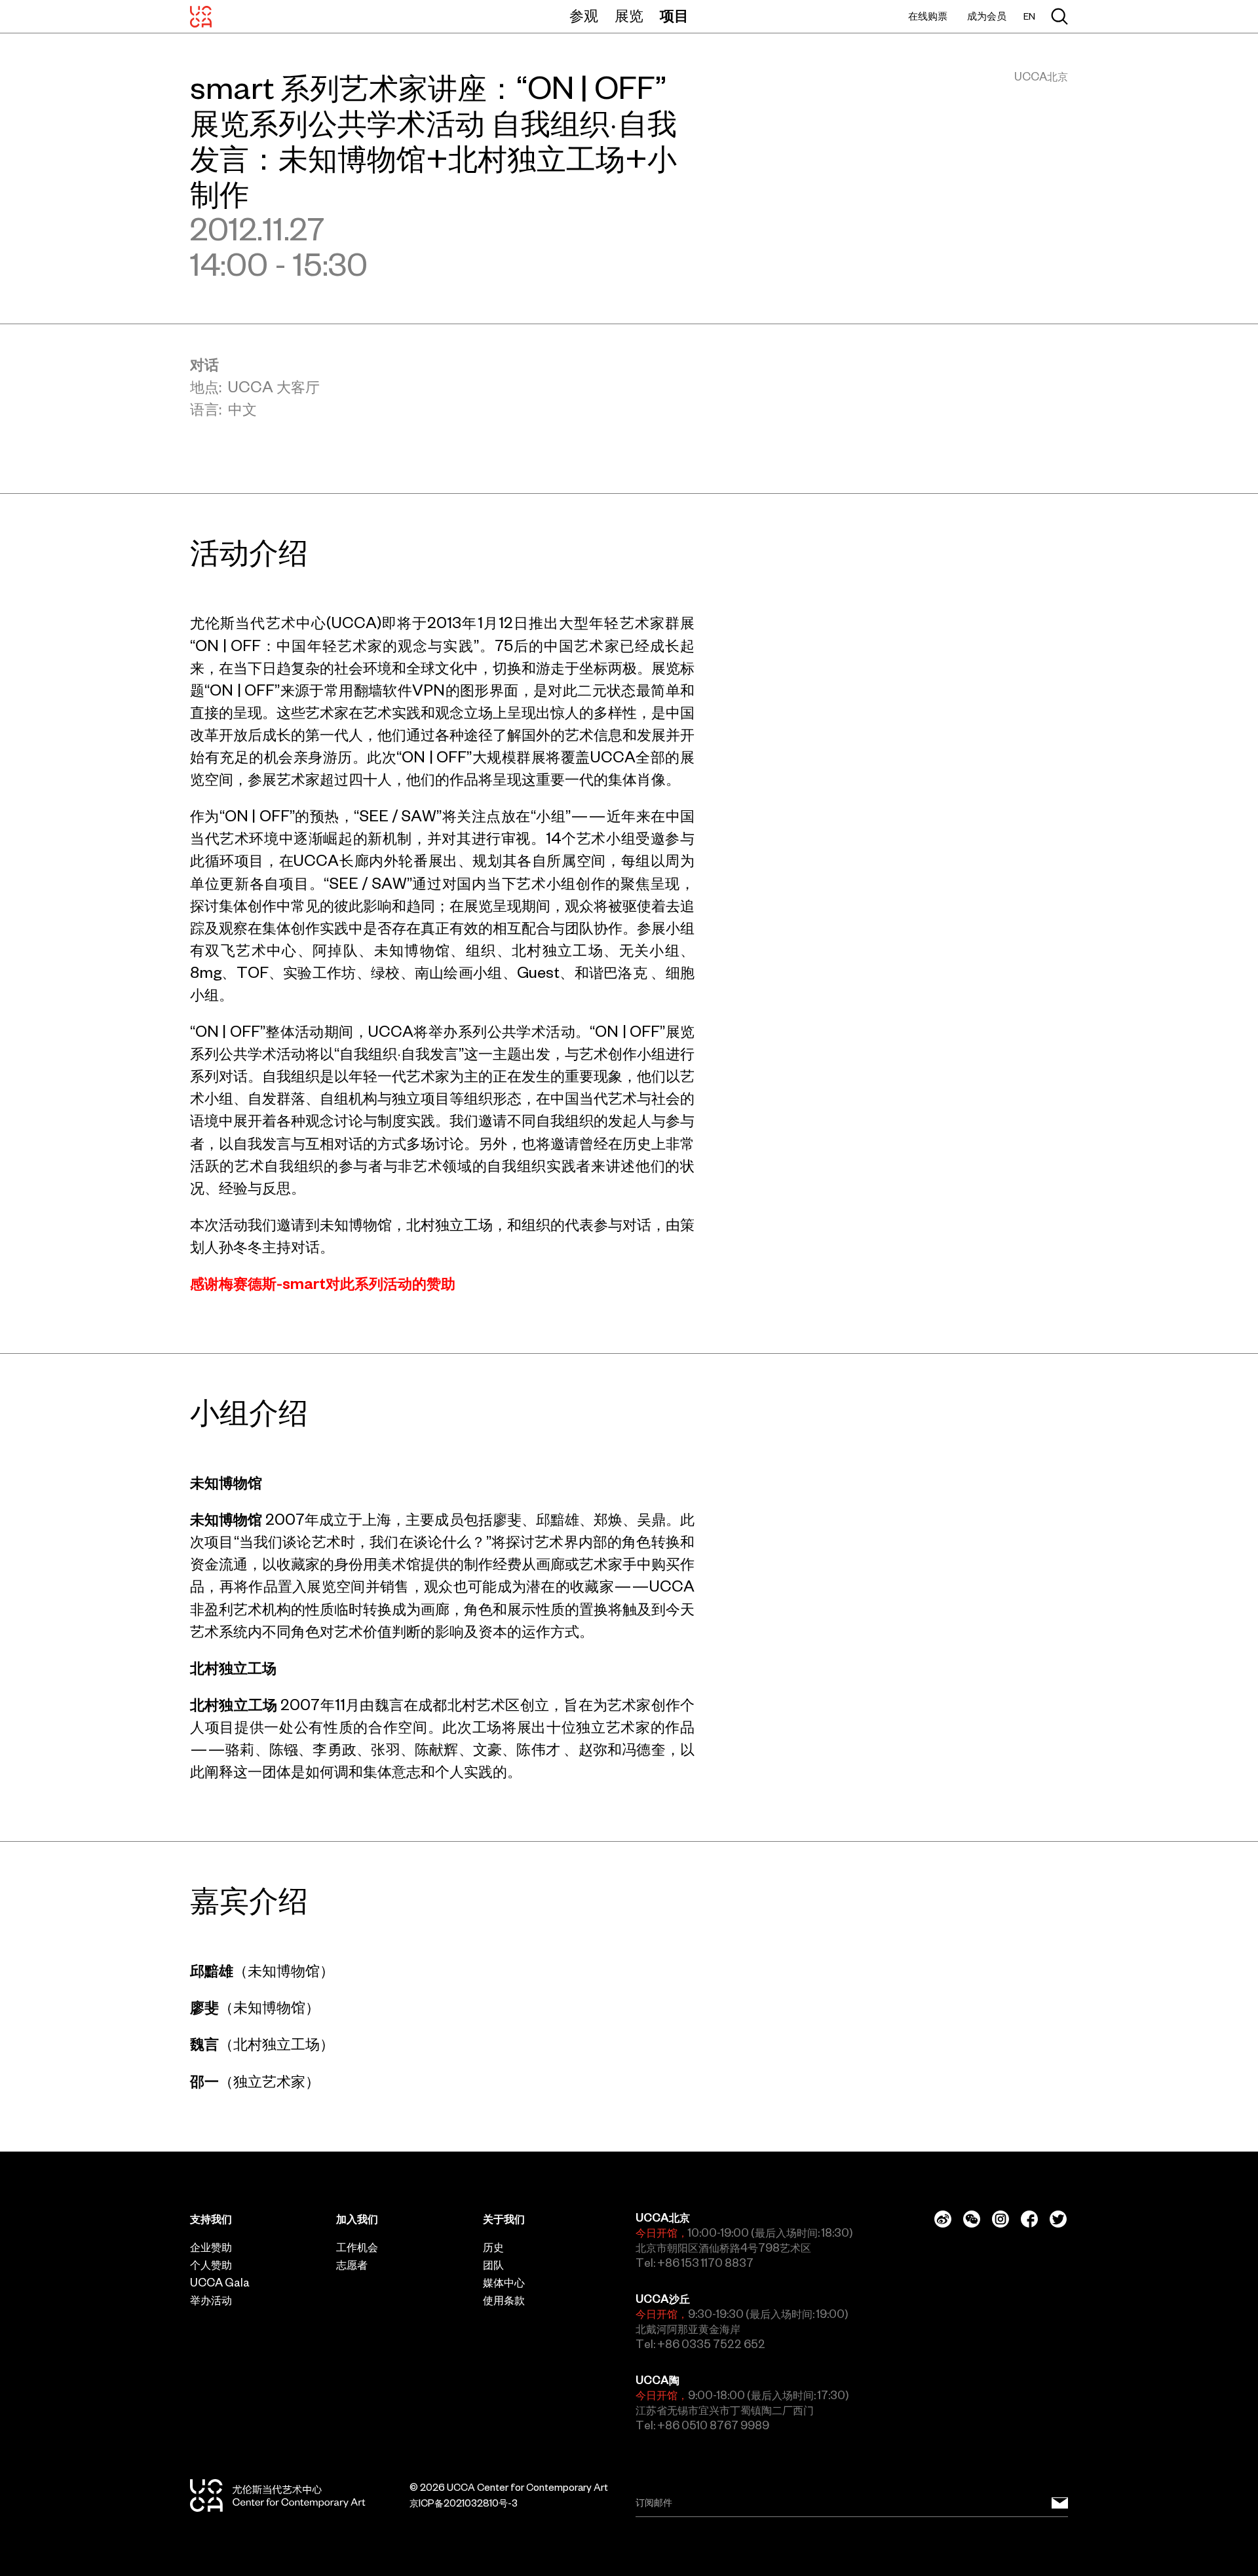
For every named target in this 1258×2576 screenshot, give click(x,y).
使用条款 (504, 2300)
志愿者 (352, 2265)
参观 (584, 16)
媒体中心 (504, 2283)
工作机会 (357, 2247)
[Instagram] (1001, 2219)
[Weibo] (943, 2219)
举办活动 (211, 2300)
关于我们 (504, 2219)
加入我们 (357, 2219)
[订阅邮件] (1060, 2502)
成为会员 (987, 16)
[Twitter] (1058, 2219)
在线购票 (928, 16)
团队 (493, 2265)
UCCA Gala (220, 2283)
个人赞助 (211, 2265)
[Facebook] (1029, 2219)
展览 (629, 16)
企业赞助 (211, 2247)
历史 (493, 2247)
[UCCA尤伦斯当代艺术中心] (201, 16)
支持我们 (211, 2219)
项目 (674, 16)
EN (1029, 17)
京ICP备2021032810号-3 (464, 2503)
